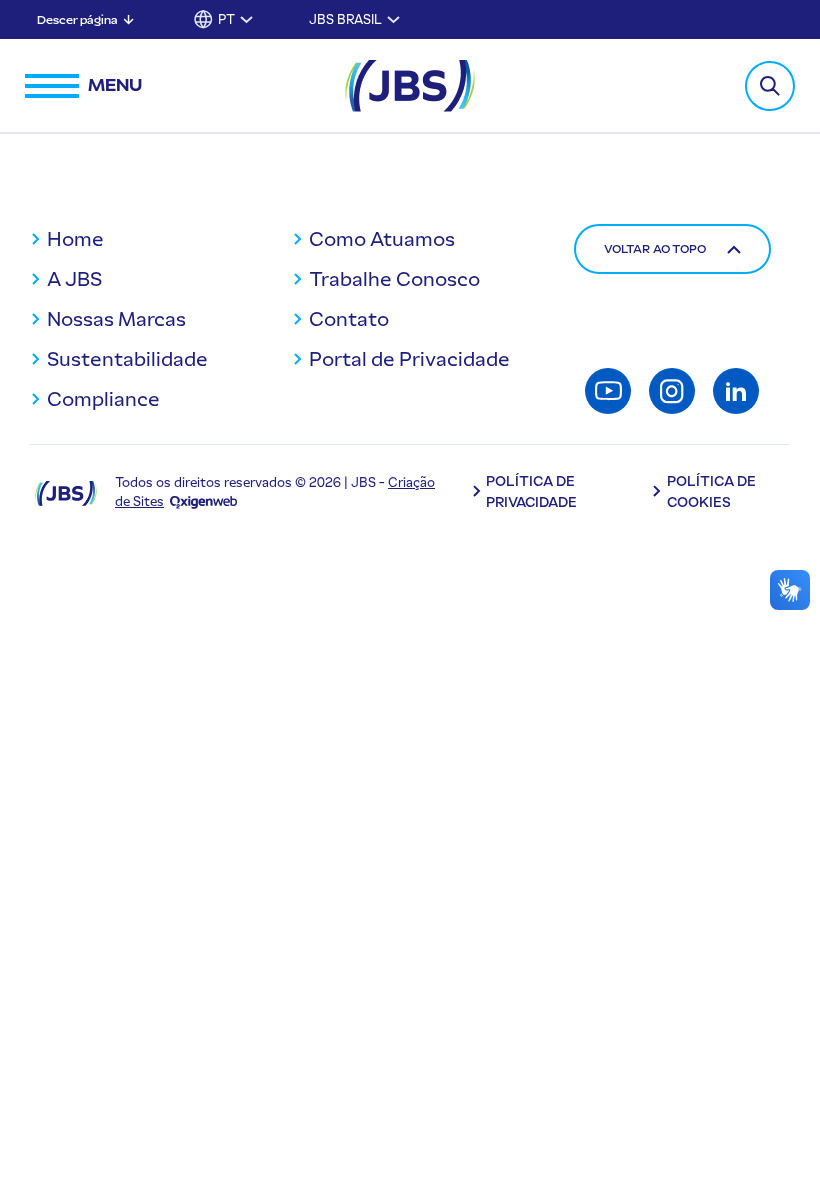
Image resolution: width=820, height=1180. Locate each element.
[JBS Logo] (410, 86)
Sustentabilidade (127, 359)
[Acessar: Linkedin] (736, 391)
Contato (349, 319)
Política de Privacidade (531, 492)
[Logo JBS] (66, 492)
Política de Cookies (711, 492)
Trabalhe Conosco (394, 279)
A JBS (74, 279)
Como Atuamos (382, 239)
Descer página (77, 20)
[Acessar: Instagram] (672, 391)
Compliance (103, 399)
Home (75, 239)
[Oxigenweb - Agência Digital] (203, 501)
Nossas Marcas (116, 319)
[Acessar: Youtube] (608, 391)
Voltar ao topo (655, 249)
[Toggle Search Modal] (770, 86)
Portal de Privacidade (409, 359)
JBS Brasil (345, 19)
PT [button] (226, 19)
